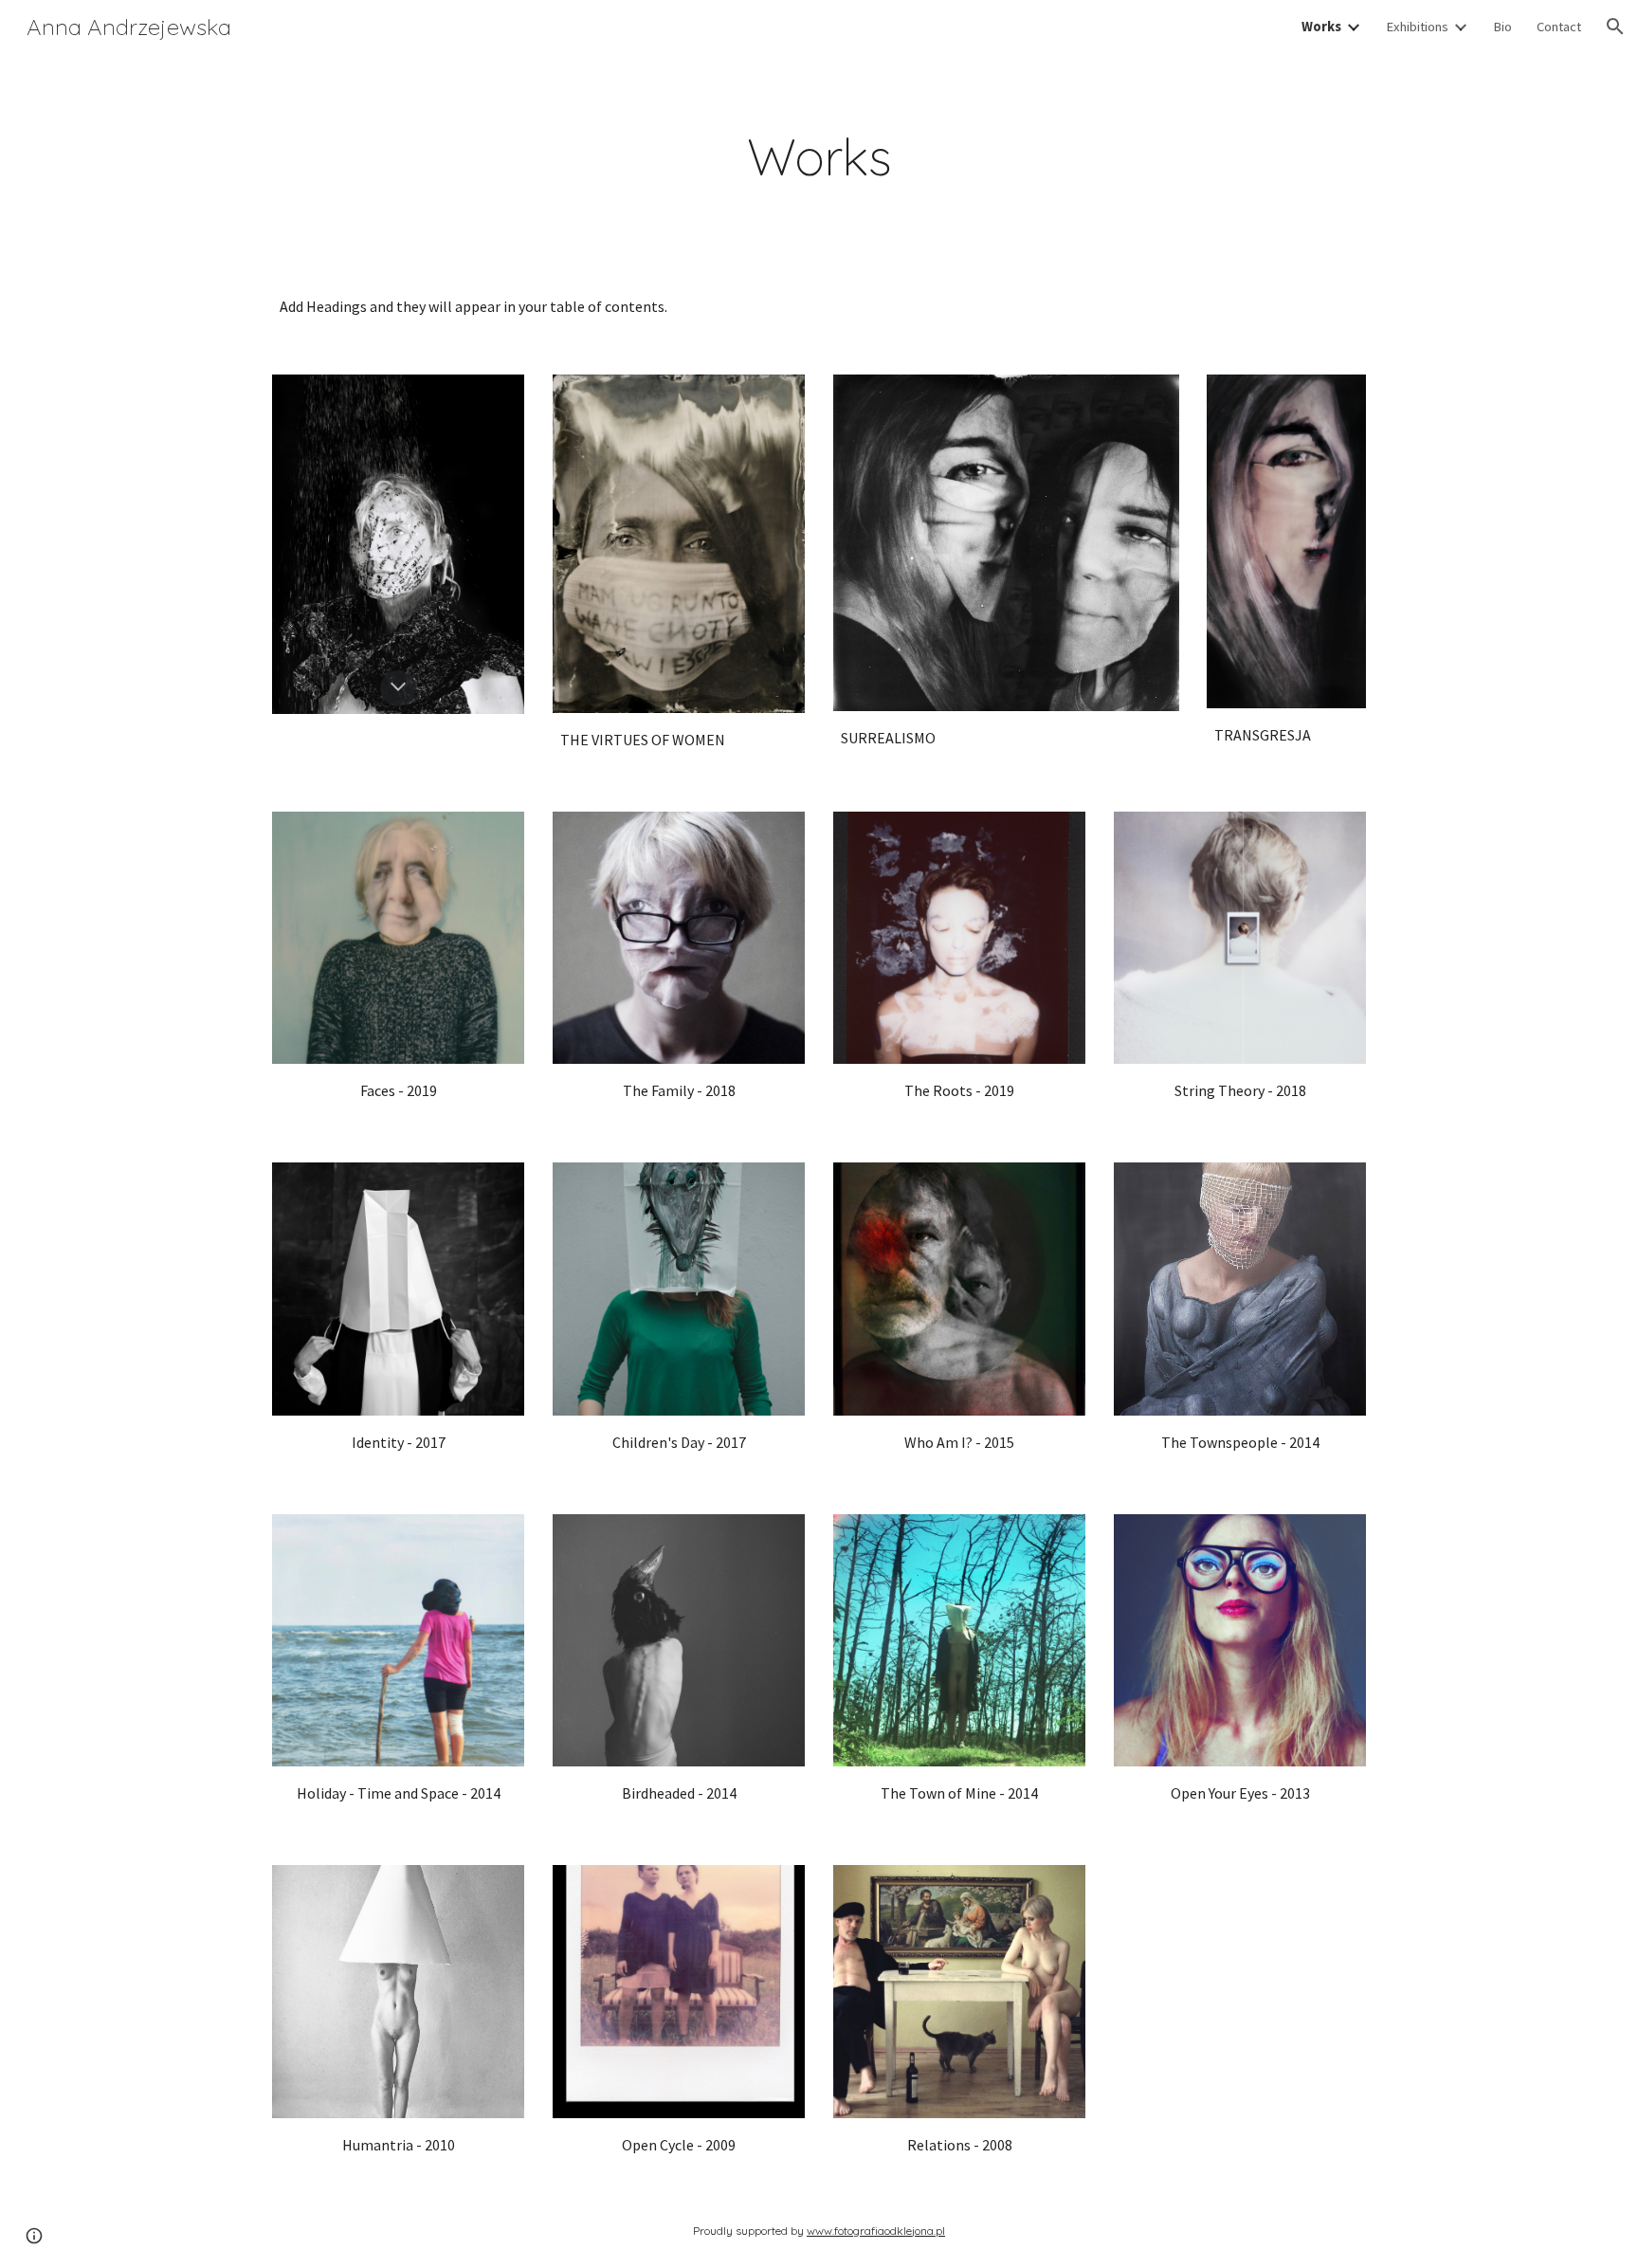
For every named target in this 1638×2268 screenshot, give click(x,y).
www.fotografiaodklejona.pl (876, 2231)
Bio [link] (1502, 27)
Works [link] (1321, 27)
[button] (1615, 27)
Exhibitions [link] (1417, 27)
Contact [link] (1559, 27)
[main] (819, 157)
